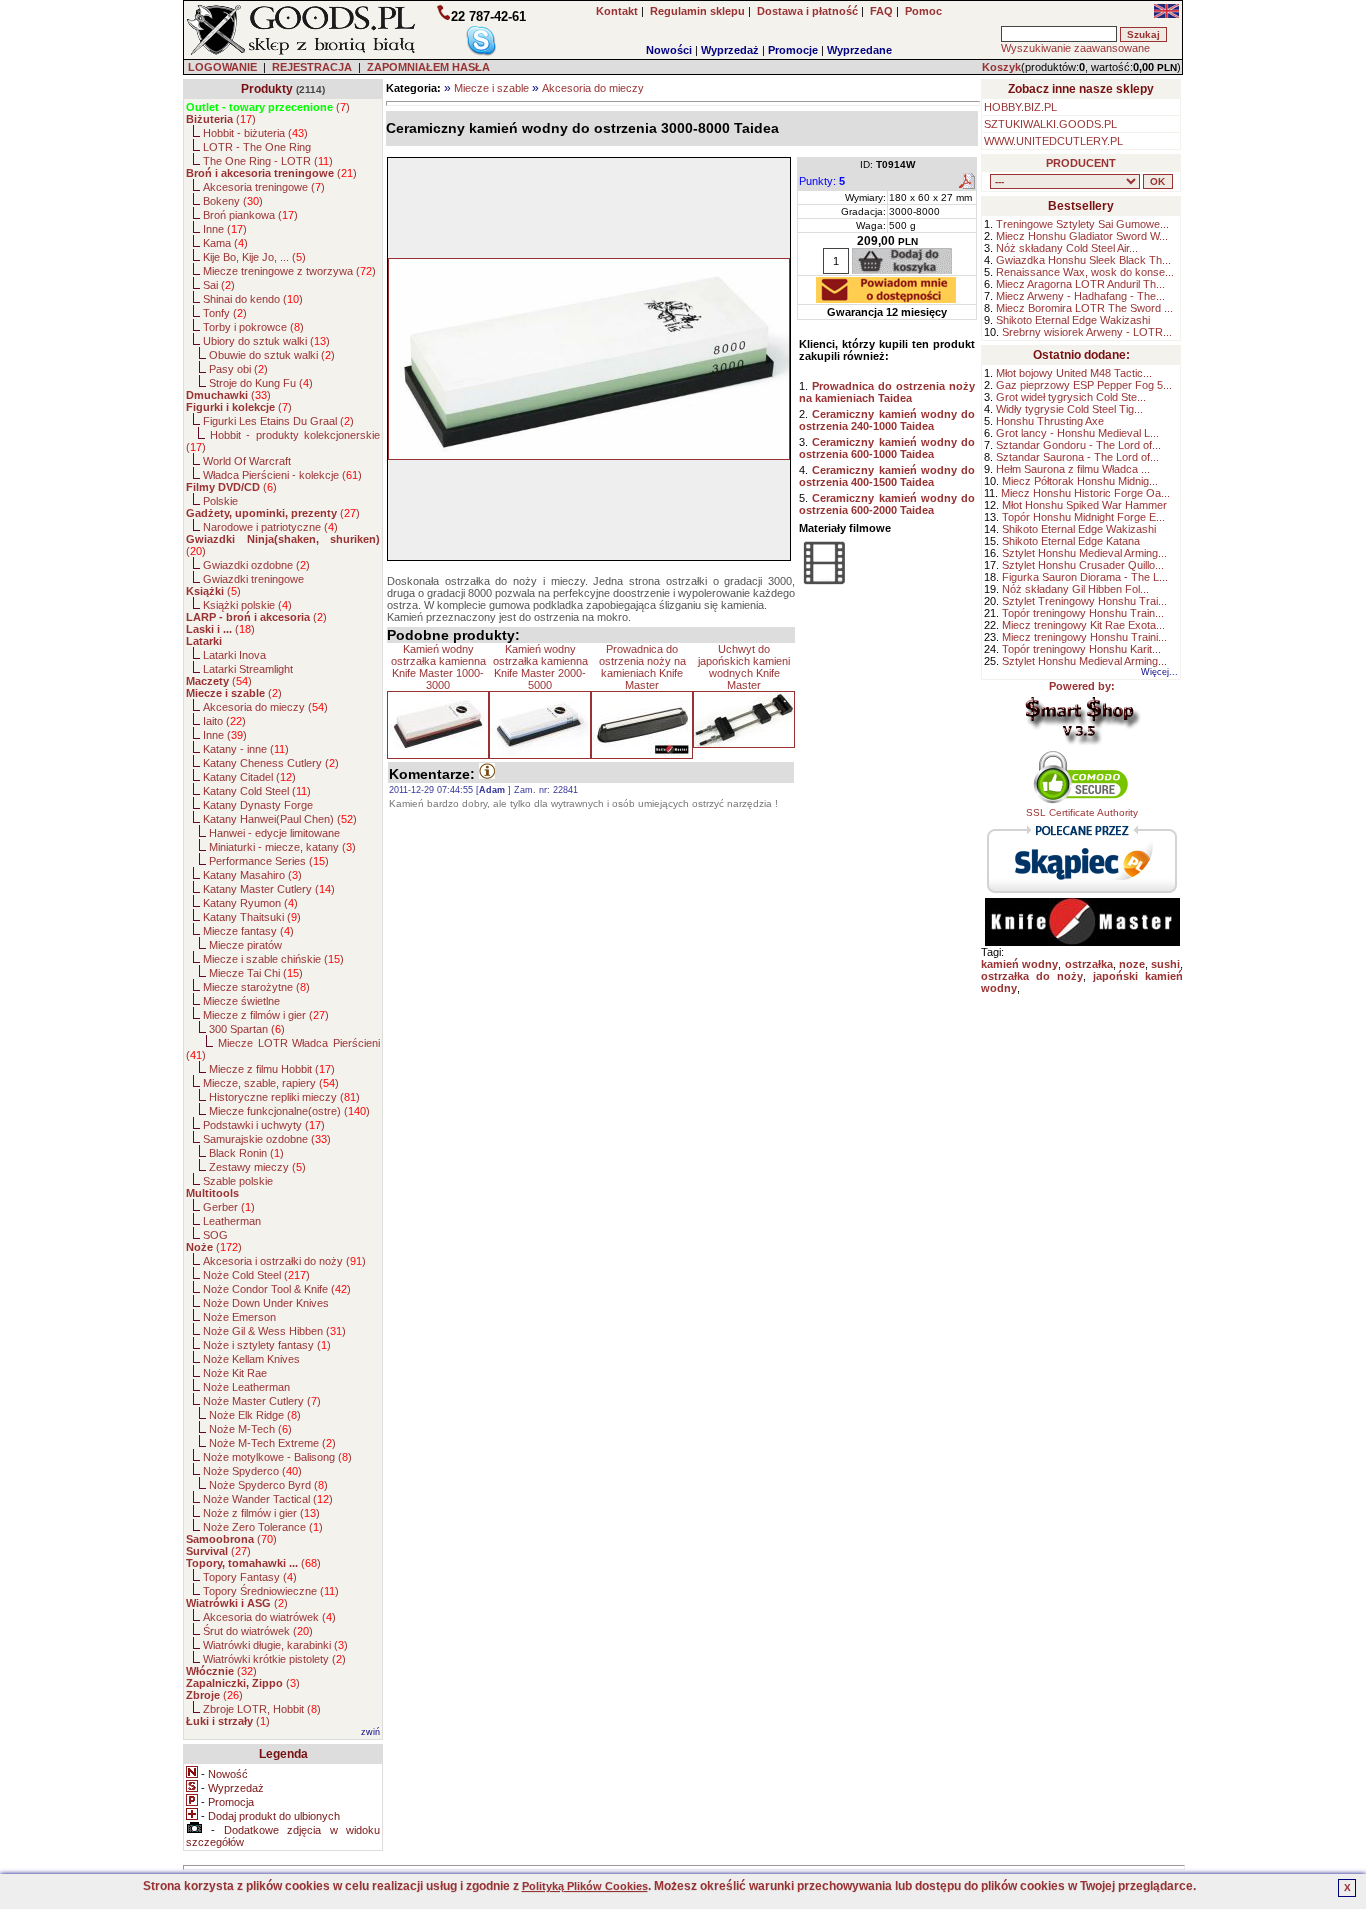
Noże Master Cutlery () (262, 1401)
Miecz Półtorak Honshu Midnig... (1080, 481)
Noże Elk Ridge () (255, 1415)
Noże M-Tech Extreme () (272, 1443)
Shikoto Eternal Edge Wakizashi (1073, 320)
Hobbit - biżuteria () (255, 133)
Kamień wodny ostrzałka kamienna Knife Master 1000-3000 (438, 667)
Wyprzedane (859, 50)
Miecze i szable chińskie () (273, 959)
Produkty (267, 89)
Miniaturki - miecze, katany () (282, 847)
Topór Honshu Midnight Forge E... (1083, 517)
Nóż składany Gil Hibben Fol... (1075, 589)
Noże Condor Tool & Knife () (277, 1289)
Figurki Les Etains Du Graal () (278, 421)
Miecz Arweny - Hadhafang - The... (1080, 296)
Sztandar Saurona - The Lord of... (1077, 457)
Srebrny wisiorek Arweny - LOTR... (1087, 332)
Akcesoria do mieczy (593, 88)
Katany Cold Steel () (257, 791)
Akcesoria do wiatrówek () (269, 1617)
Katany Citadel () (249, 777)
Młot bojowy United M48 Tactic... (1074, 373)
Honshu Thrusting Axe (1050, 421)
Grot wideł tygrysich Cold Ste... (1071, 397)
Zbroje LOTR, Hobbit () (262, 1709)
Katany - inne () (246, 749)
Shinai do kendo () (253, 299)
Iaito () (224, 721)
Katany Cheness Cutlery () (271, 763)
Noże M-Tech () (250, 1429)
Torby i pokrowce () (253, 327)
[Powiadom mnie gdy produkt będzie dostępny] (886, 297)
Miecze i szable (491, 88)
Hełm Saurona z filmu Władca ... (1073, 469)
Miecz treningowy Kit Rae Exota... (1083, 625)
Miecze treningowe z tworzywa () (289, 271)
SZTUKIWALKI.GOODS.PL (1050, 124)
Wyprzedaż (730, 50)
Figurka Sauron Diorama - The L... (1085, 577)
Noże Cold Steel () (256, 1275)
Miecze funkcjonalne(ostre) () (289, 1111)
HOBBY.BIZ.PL (1020, 107)
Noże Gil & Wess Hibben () (274, 1331)
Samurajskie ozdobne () (267, 1139)
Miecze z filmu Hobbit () (272, 1069)
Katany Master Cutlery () (269, 889)
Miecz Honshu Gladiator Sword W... (1082, 236)
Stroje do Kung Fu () (261, 383)
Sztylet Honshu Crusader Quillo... (1083, 565)
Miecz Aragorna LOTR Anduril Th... (1080, 284)
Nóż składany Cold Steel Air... (1067, 248)
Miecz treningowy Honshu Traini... (1084, 637)
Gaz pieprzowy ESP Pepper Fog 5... (1084, 385)
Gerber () (229, 1207)
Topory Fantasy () (250, 1577)
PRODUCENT (1081, 163)
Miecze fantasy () (248, 931)
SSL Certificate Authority (1082, 812)
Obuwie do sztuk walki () (272, 355)
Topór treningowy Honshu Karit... (1081, 649)
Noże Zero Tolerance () (263, 1527)
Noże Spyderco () (252, 1471)
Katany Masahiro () (252, 875)
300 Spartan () (247, 1029)
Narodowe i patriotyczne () (270, 527)
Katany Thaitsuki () (252, 917)
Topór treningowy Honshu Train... (1083, 613)
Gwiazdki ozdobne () (256, 565)
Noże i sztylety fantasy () (267, 1345)
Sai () (219, 285)
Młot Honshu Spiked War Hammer (1084, 505)
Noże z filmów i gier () (261, 1513)
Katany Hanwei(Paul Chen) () (280, 819)
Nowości (669, 50)
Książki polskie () (247, 605)
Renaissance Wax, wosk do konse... (1085, 272)
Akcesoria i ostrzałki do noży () (284, 1261)
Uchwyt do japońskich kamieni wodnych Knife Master (744, 667)
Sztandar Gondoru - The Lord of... (1078, 445)
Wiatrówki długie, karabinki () (275, 1645)
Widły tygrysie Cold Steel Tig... (1069, 409)
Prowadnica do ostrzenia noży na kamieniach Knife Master (642, 667)
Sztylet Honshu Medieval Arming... (1084, 553)
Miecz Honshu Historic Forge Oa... (1085, 493)
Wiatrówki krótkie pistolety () (274, 1659)
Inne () (225, 229)
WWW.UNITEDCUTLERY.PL (1053, 141)
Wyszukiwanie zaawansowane (1075, 48)
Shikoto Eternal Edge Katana (1071, 541)
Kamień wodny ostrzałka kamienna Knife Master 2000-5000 (540, 667)
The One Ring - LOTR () (268, 161)
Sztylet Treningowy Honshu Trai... (1084, 601)
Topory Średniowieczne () (271, 1591)
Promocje (793, 50)
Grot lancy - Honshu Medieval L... (1077, 433)
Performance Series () (269, 861)
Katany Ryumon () (250, 903)
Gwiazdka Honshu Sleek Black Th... (1083, 260)
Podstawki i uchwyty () (264, 1125)
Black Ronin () (246, 1153)
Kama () (225, 243)
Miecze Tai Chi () (256, 973)
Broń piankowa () (250, 215)
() (268, 107)
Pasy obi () (238, 369)
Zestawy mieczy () (257, 1167)
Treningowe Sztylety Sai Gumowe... (1082, 224)
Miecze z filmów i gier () (266, 1015)
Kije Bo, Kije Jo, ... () (254, 257)
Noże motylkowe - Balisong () (277, 1457)
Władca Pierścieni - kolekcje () (282, 475)
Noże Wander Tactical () (268, 1499)
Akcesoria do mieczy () (265, 707)
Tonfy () (225, 313)
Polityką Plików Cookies (585, 1886)
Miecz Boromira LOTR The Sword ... (1084, 308)
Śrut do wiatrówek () (258, 1631)
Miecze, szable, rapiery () (271, 1083)
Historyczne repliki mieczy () (284, 1097)
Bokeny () (233, 201)
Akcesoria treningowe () (264, 187)
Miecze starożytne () (256, 987)
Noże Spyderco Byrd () (268, 1485)
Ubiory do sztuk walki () (266, 341)
